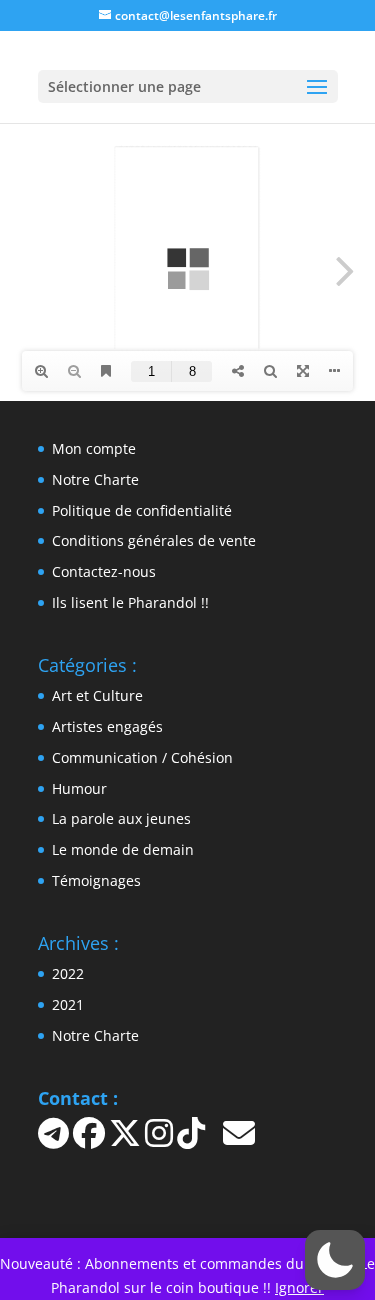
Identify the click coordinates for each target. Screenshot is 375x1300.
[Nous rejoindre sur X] (127, 1139)
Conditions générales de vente (154, 540)
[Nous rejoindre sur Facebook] (91, 1139)
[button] (335, 1260)
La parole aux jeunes (121, 818)
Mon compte (94, 448)
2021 (68, 1004)
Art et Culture (97, 695)
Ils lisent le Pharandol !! (130, 602)
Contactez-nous (104, 571)
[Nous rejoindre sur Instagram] (161, 1139)
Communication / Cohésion (142, 757)
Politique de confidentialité (142, 510)
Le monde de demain (123, 849)
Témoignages (96, 880)
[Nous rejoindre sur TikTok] (193, 1139)
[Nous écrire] (239, 1139)
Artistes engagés (107, 726)
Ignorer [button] (299, 1287)
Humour (79, 788)
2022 (68, 973)
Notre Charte (95, 479)
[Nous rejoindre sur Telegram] (55, 1139)
